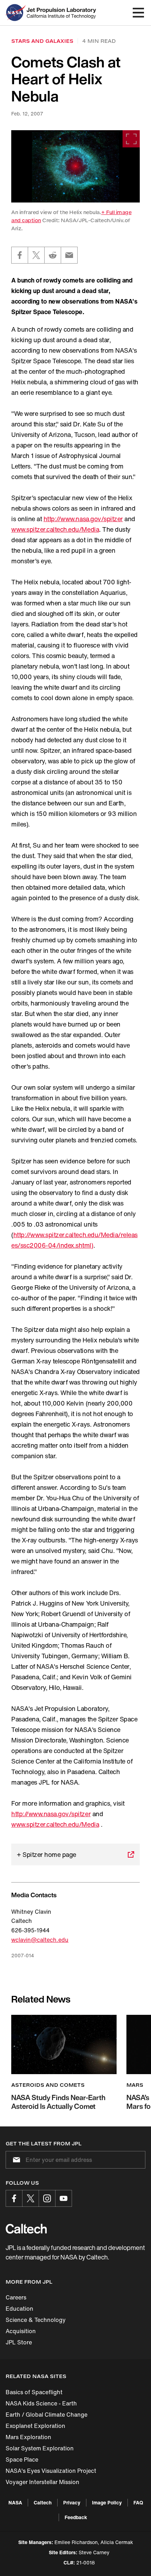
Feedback (76, 2517)
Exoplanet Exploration (35, 2426)
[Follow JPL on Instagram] (47, 2198)
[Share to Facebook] (20, 255)
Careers (16, 2297)
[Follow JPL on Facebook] (14, 2198)
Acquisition (21, 2331)
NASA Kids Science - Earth (41, 2403)
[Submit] (15, 2160)
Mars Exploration (28, 2437)
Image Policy (107, 2502)
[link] (75, 166)
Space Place (22, 2459)
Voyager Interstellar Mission (42, 2482)
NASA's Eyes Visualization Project (51, 2471)
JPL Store (19, 2342)
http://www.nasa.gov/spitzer (83, 519)
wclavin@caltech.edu (40, 1940)
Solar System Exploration (40, 2448)
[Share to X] (36, 255)
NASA (15, 2502)
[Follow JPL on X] (31, 2198)
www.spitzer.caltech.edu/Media (55, 529)
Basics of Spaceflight (34, 2392)
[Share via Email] (69, 255)
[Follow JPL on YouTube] (64, 2198)
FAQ (138, 2502)
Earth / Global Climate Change (47, 2415)
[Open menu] (138, 13)
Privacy (72, 2502)
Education (19, 2309)
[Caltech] (26, 2229)
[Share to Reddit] (53, 255)
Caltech (43, 2502)
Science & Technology (36, 2320)
